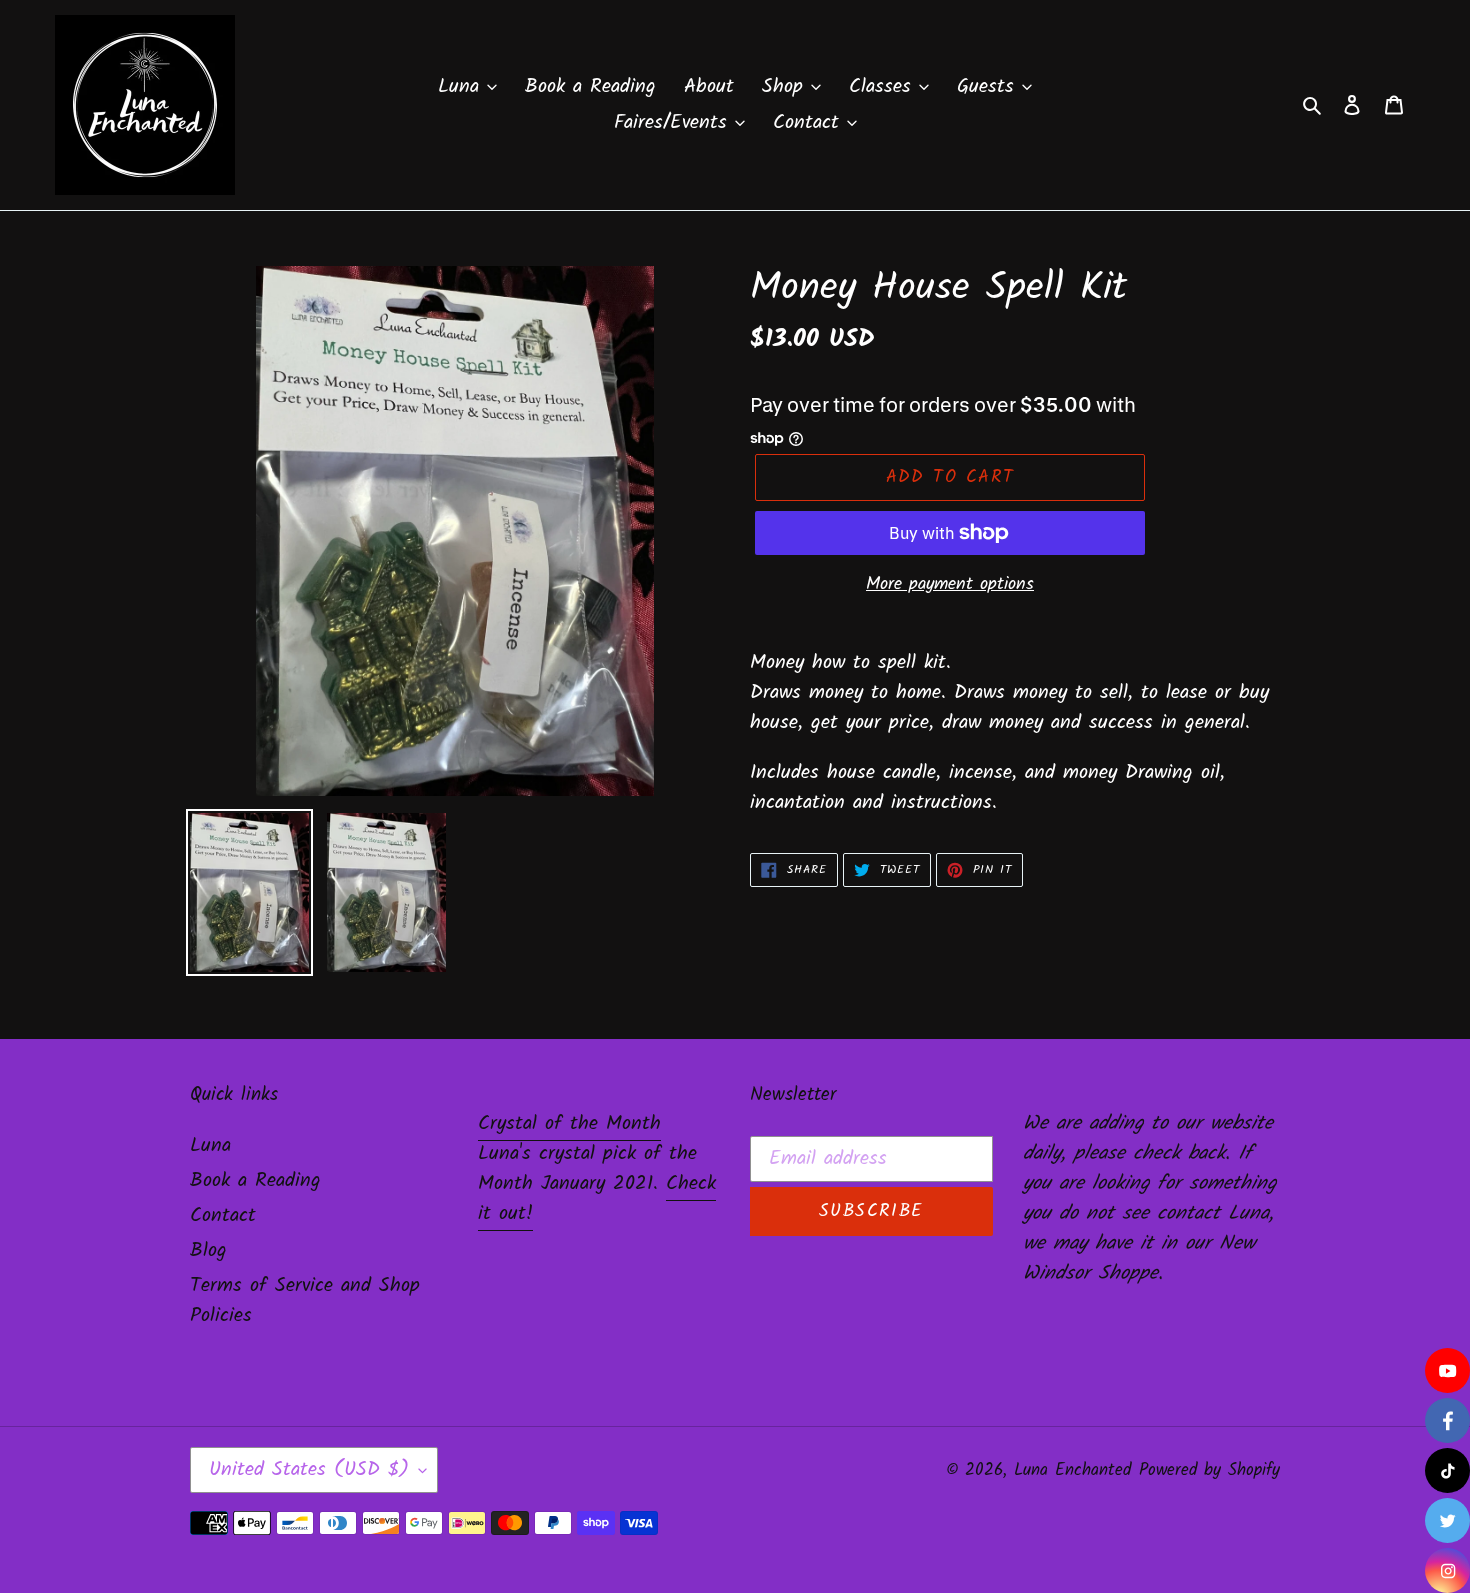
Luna (210, 1146)
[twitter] (1447, 1520)
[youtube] (1447, 1370)
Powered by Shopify (1209, 1470)
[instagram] (1447, 1570)
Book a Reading (255, 1181)
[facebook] (1447, 1420)
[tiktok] (1447, 1470)
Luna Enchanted (1072, 1470)
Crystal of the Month (569, 1124)
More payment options (950, 584)
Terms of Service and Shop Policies (305, 1301)
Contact (223, 1216)
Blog (208, 1251)
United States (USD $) (309, 1470)
